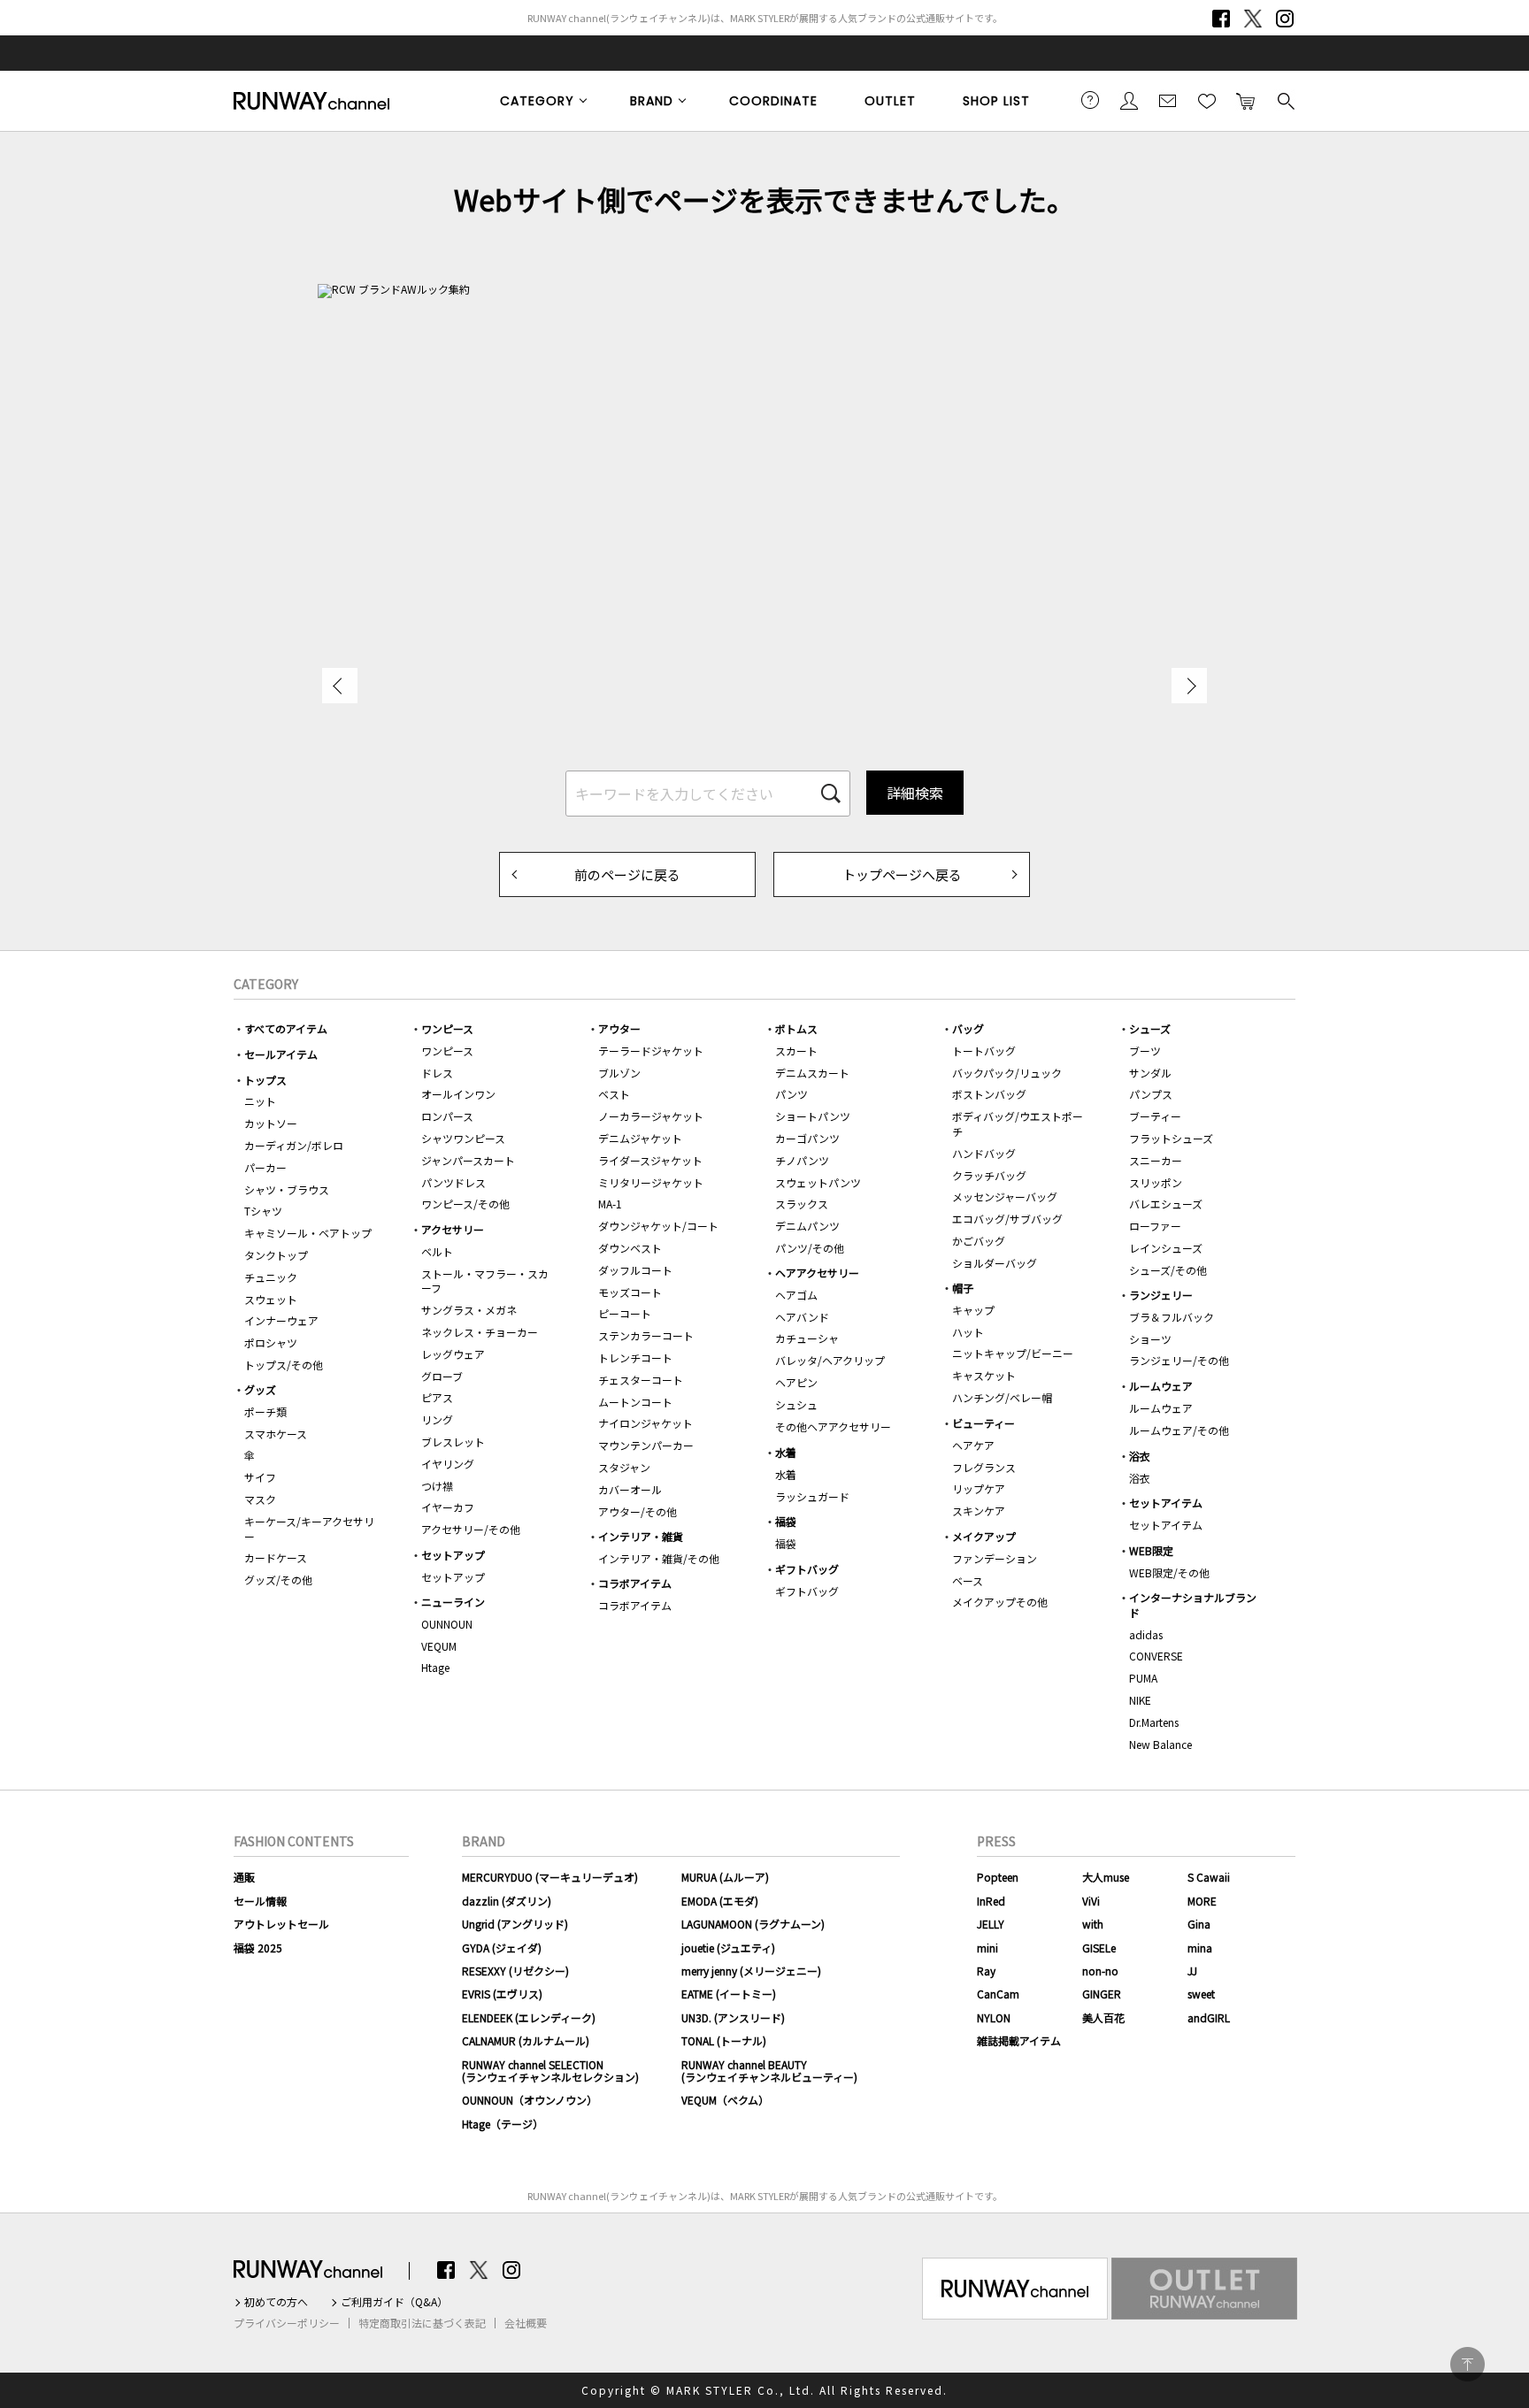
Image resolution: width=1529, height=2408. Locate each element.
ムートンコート (635, 1402)
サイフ (260, 1477)
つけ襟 (437, 1486)
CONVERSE (1156, 1656)
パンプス (1151, 1094)
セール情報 (260, 1901)
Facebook (1221, 19)
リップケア (979, 1488)
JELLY (991, 1924)
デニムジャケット (640, 1138)
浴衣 (1140, 1456)
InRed (991, 1901)
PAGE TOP (1468, 2364)
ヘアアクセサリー (817, 1273)
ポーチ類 (265, 1411)
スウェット (271, 1299)
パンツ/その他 (810, 1248)
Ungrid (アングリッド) (515, 1924)
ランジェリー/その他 (1179, 1360)
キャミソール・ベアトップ (308, 1233)
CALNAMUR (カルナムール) (526, 2040)
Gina (1199, 1924)
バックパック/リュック (1007, 1073)
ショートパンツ (813, 1116)
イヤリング (448, 1464)
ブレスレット (453, 1442)
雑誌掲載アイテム (1019, 2040)
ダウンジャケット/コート (658, 1226)
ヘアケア (973, 1445)
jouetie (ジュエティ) (728, 1948)
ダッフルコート (635, 1270)
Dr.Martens (1154, 1722)
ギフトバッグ (807, 1569)
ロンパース (447, 1116)
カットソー (271, 1123)
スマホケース (276, 1434)
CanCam (998, 1994)
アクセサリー (453, 1229)
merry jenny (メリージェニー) (751, 1971)
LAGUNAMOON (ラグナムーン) (753, 1924)
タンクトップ (276, 1255)
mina (1200, 1948)
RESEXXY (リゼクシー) (515, 1971)
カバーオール (630, 1489)
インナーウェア (281, 1320)
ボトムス (796, 1028)
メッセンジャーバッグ (1005, 1196)
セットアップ (453, 1555)
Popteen (998, 1877)
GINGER (1102, 1994)
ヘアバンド (802, 1317)
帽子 (963, 1288)
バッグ (968, 1028)
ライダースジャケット (650, 1160)
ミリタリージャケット (651, 1182)
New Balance (1160, 1744)
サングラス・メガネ (469, 1310)
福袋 (786, 1521)
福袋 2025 (258, 1948)
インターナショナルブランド (1193, 1605)
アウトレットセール (281, 1924)
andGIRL (1209, 2017)
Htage (435, 1667)
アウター (619, 1028)
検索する (1285, 100)
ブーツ (1145, 1051)
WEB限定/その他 (1169, 1572)
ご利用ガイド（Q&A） (394, 2302)
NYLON (994, 2017)
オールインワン (458, 1094)
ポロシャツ (271, 1342)
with (1093, 1924)
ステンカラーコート (646, 1335)
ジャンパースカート (468, 1160)
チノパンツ (802, 1160)
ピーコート (625, 1313)
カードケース (276, 1557)
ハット (968, 1332)
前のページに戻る (627, 874)
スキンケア (979, 1511)
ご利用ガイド (1090, 100)
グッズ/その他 (278, 1580)
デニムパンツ (807, 1226)
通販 (244, 1877)
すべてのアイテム (286, 1028)
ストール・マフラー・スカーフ (485, 1281)
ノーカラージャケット (651, 1116)
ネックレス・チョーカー (480, 1332)
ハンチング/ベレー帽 (1002, 1397)
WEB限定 (1151, 1550)
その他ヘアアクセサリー (833, 1426)
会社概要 (526, 2323)
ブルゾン (619, 1073)
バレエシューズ (1166, 1204)
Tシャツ (263, 1211)
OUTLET (890, 101)
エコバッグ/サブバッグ (1007, 1219)
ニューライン (453, 1602)
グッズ (260, 1389)
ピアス (437, 1397)
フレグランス (984, 1467)
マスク (260, 1499)
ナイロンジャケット (645, 1423)
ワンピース (447, 1028)
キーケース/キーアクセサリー (309, 1529)
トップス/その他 (284, 1365)
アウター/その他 (638, 1511)
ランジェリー (1161, 1295)
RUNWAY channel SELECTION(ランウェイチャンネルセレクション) (550, 2071)
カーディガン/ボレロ (294, 1145)
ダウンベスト (630, 1248)
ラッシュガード (812, 1496)
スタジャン (624, 1467)
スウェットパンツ (818, 1182)
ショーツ (1150, 1339)
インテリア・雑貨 (641, 1536)
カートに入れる (1246, 100)
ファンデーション (995, 1558)
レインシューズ (1166, 1248)
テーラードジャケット (651, 1051)
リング (437, 1419)
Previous (340, 686)
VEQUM (439, 1646)
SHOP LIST (996, 101)
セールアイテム (281, 1054)
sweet (1201, 1994)
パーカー (265, 1167)
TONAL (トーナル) (724, 2040)
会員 (1129, 100)
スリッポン (1156, 1182)
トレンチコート (635, 1357)
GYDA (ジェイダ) (502, 1948)
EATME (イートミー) (729, 1994)
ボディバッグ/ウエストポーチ (1018, 1123)
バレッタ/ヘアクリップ (830, 1360)
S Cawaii (1209, 1877)
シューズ (1150, 1028)
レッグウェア (453, 1354)
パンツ (791, 1094)
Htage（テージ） (503, 2124)
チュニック (271, 1277)
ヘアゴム (796, 1295)
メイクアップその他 (1000, 1602)
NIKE (1140, 1700)
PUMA (1143, 1678)
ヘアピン (796, 1382)
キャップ (973, 1310)
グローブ (442, 1376)
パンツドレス (453, 1182)
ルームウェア (1161, 1386)
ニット (260, 1101)
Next (1189, 686)
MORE (1202, 1901)
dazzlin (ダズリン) (507, 1901)
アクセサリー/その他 (471, 1529)
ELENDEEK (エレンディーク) (529, 2017)
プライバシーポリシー (287, 2323)
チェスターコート (641, 1380)
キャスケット (984, 1375)
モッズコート (630, 1292)
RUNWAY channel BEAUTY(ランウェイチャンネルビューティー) (769, 2071)
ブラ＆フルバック (1172, 1317)
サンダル (1150, 1073)
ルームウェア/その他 (1179, 1430)
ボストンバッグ (989, 1094)
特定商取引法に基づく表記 (422, 2323)
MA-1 (610, 1204)
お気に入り (1207, 100)
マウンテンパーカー (646, 1445)
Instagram (1285, 19)
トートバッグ (984, 1051)
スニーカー (1156, 1160)
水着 (786, 1452)
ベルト (437, 1251)
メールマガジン (1168, 100)
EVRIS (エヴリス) (502, 1994)
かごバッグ (979, 1241)
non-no (1100, 1971)
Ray (986, 1971)
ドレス (437, 1073)
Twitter (1253, 19)
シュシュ (796, 1404)
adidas (1146, 1634)
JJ (1192, 1971)
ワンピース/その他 (465, 1204)
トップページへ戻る (902, 874)
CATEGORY (537, 101)
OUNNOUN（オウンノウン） (530, 2100)
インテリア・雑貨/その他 (659, 1558)
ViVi (1091, 1901)
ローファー (1155, 1226)
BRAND (652, 101)
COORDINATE (773, 101)
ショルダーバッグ (995, 1263)
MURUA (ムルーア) (725, 1877)
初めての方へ (276, 2302)
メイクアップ (984, 1536)
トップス (265, 1080)
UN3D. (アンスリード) (733, 2017)
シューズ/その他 (1168, 1270)
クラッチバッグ (989, 1175)
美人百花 (1103, 2017)
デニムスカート (812, 1073)
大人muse (1106, 1877)
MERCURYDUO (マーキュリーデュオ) (550, 1877)
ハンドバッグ (984, 1153)
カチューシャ (807, 1338)
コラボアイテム (635, 1583)
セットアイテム (1166, 1503)
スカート (796, 1051)
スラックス (802, 1204)
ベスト (614, 1094)
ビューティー (983, 1423)
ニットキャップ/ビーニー (1013, 1353)
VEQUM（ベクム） (725, 2100)
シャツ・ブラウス (287, 1189)
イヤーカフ (448, 1507)
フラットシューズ (1171, 1138)
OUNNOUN (447, 1624)
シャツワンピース (463, 1138)
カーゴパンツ (807, 1138)
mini (987, 1948)
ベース (968, 1580)
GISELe (1099, 1948)
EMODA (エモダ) (720, 1901)
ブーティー (1155, 1116)
